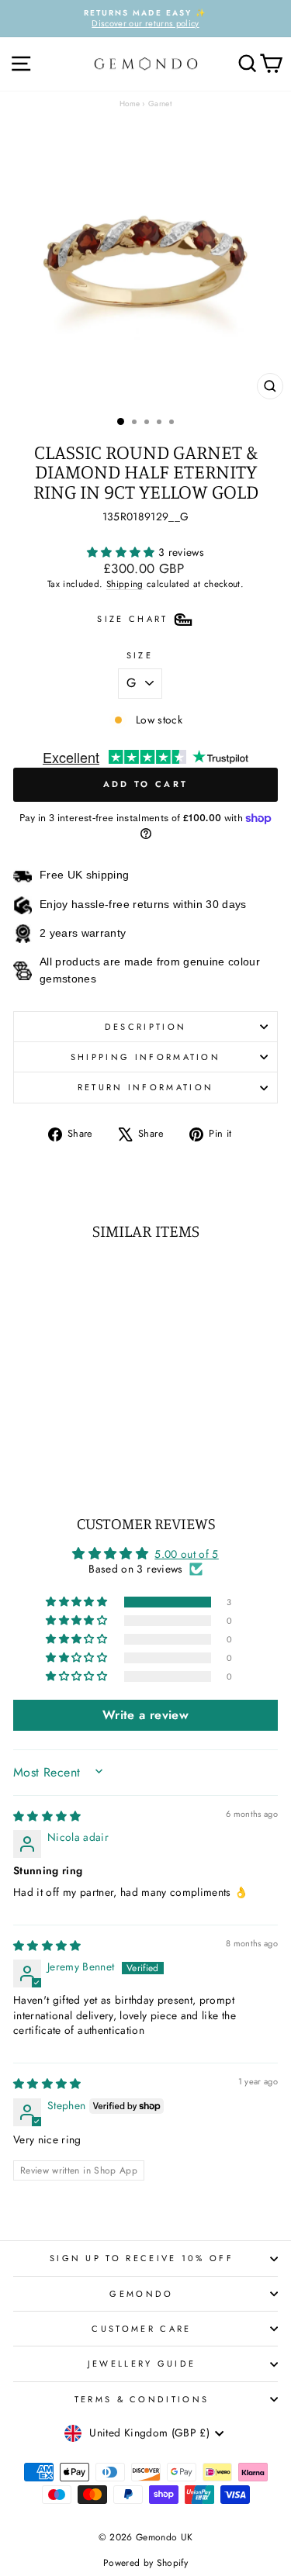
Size (140, 655)
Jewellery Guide (142, 2364)
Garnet (160, 104)
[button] (123, 552)
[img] (47, 1816)
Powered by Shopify (145, 2563)
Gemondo (141, 2294)
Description (145, 1027)
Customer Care (141, 2329)
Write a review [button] (145, 1715)
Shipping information (145, 1057)
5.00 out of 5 (187, 1554)
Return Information (146, 1087)
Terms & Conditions (142, 2399)
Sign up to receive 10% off (142, 2258)
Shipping (125, 584)
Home (130, 104)
